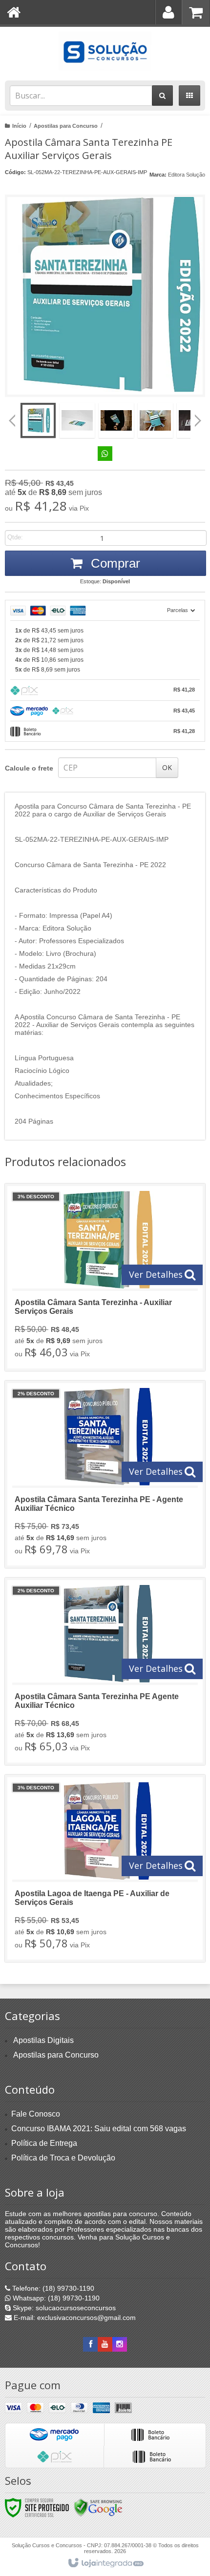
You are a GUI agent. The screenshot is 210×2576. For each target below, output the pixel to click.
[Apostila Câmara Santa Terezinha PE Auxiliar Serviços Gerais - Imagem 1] (38, 420)
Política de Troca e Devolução (63, 2158)
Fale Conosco (36, 2114)
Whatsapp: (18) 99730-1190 (55, 2298)
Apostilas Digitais (43, 2040)
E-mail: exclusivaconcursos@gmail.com (74, 2318)
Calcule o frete (29, 768)
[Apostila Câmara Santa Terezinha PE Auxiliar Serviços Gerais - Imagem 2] (77, 420)
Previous (12, 420)
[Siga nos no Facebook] (90, 2344)
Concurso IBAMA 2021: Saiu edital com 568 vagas (99, 2129)
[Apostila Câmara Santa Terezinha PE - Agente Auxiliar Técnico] (105, 1474)
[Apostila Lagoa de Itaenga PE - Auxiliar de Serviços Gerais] (105, 1868)
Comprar (114, 563)
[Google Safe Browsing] (98, 2507)
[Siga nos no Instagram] (120, 2344)
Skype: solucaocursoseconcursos (63, 2308)
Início (19, 126)
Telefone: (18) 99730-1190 (52, 2288)
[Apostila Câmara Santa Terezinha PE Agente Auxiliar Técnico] (105, 1671)
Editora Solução (187, 175)
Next (198, 417)
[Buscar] (162, 96)
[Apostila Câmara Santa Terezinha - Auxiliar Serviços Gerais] (105, 1277)
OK (167, 767)
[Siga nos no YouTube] (105, 2344)
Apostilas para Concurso (66, 126)
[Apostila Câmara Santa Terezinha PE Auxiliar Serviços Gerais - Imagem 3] (116, 420)
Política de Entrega (44, 2143)
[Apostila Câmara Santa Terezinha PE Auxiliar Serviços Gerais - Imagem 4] (155, 420)
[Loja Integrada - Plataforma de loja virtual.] (105, 2563)
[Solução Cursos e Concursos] (105, 51)
